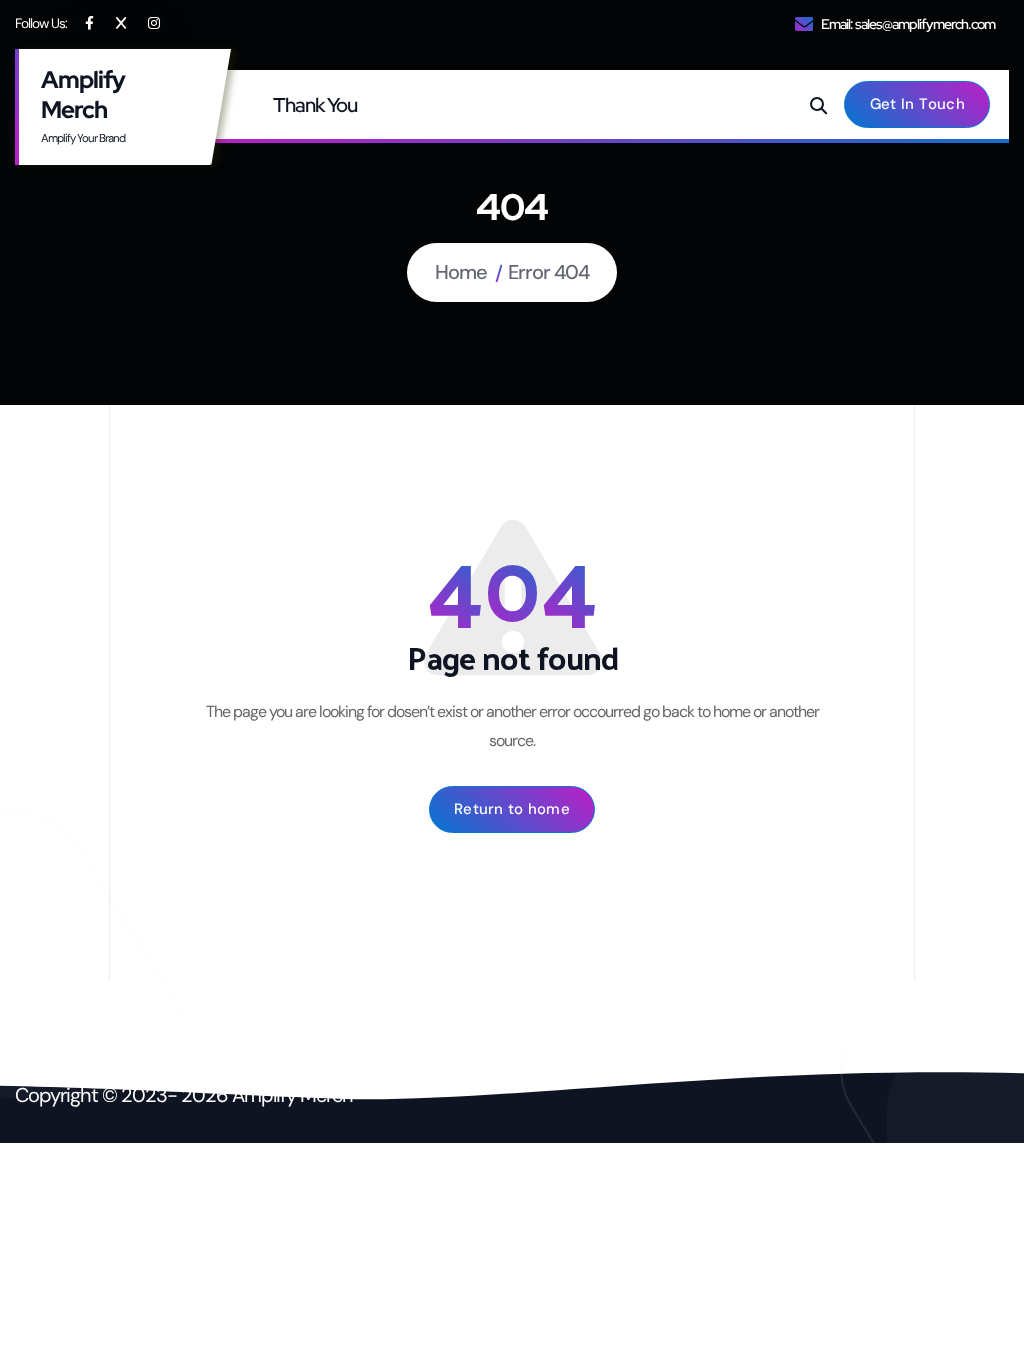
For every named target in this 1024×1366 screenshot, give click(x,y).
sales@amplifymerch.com (925, 24)
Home (461, 272)
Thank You (315, 105)
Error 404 (548, 272)
